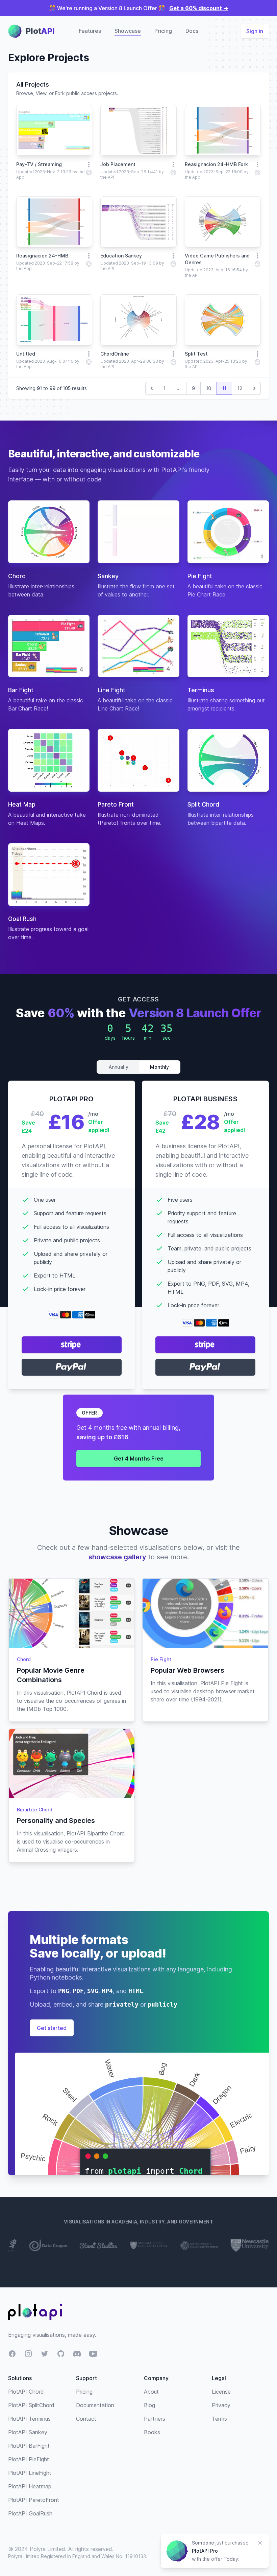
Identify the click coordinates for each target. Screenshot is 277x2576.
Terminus (201, 690)
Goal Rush (22, 919)
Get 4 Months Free (139, 1459)
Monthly (159, 1067)
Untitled (26, 354)
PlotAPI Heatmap (30, 2486)
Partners (155, 2419)
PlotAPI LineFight (30, 2473)
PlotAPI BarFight (29, 2446)
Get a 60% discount (199, 8)
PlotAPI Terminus (29, 2419)
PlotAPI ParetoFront (34, 2500)
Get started (52, 2028)
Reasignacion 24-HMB (42, 256)
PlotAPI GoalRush (30, 2513)
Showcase (128, 31)
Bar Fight (21, 690)
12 (240, 388)
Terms (219, 2419)
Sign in (255, 31)
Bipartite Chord (35, 1810)
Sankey (108, 576)
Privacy (221, 2405)
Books (152, 2432)
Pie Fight (200, 576)
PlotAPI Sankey (28, 2432)
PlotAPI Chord (26, 2392)
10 (209, 388)
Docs (192, 31)
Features (90, 31)
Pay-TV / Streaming (39, 164)
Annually (119, 1067)
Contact (86, 2419)
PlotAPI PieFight (29, 2459)
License (221, 2392)
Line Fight (111, 690)
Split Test (196, 354)
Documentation (95, 2405)
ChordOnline (115, 354)
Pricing (163, 31)
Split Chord (203, 804)
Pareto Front (116, 804)
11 (224, 388)
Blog (149, 2405)
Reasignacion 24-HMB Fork (216, 164)
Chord (17, 576)
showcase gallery (117, 1557)
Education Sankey (121, 256)
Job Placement (118, 164)
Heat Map (22, 804)
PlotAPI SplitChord (31, 2405)
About (151, 2392)
